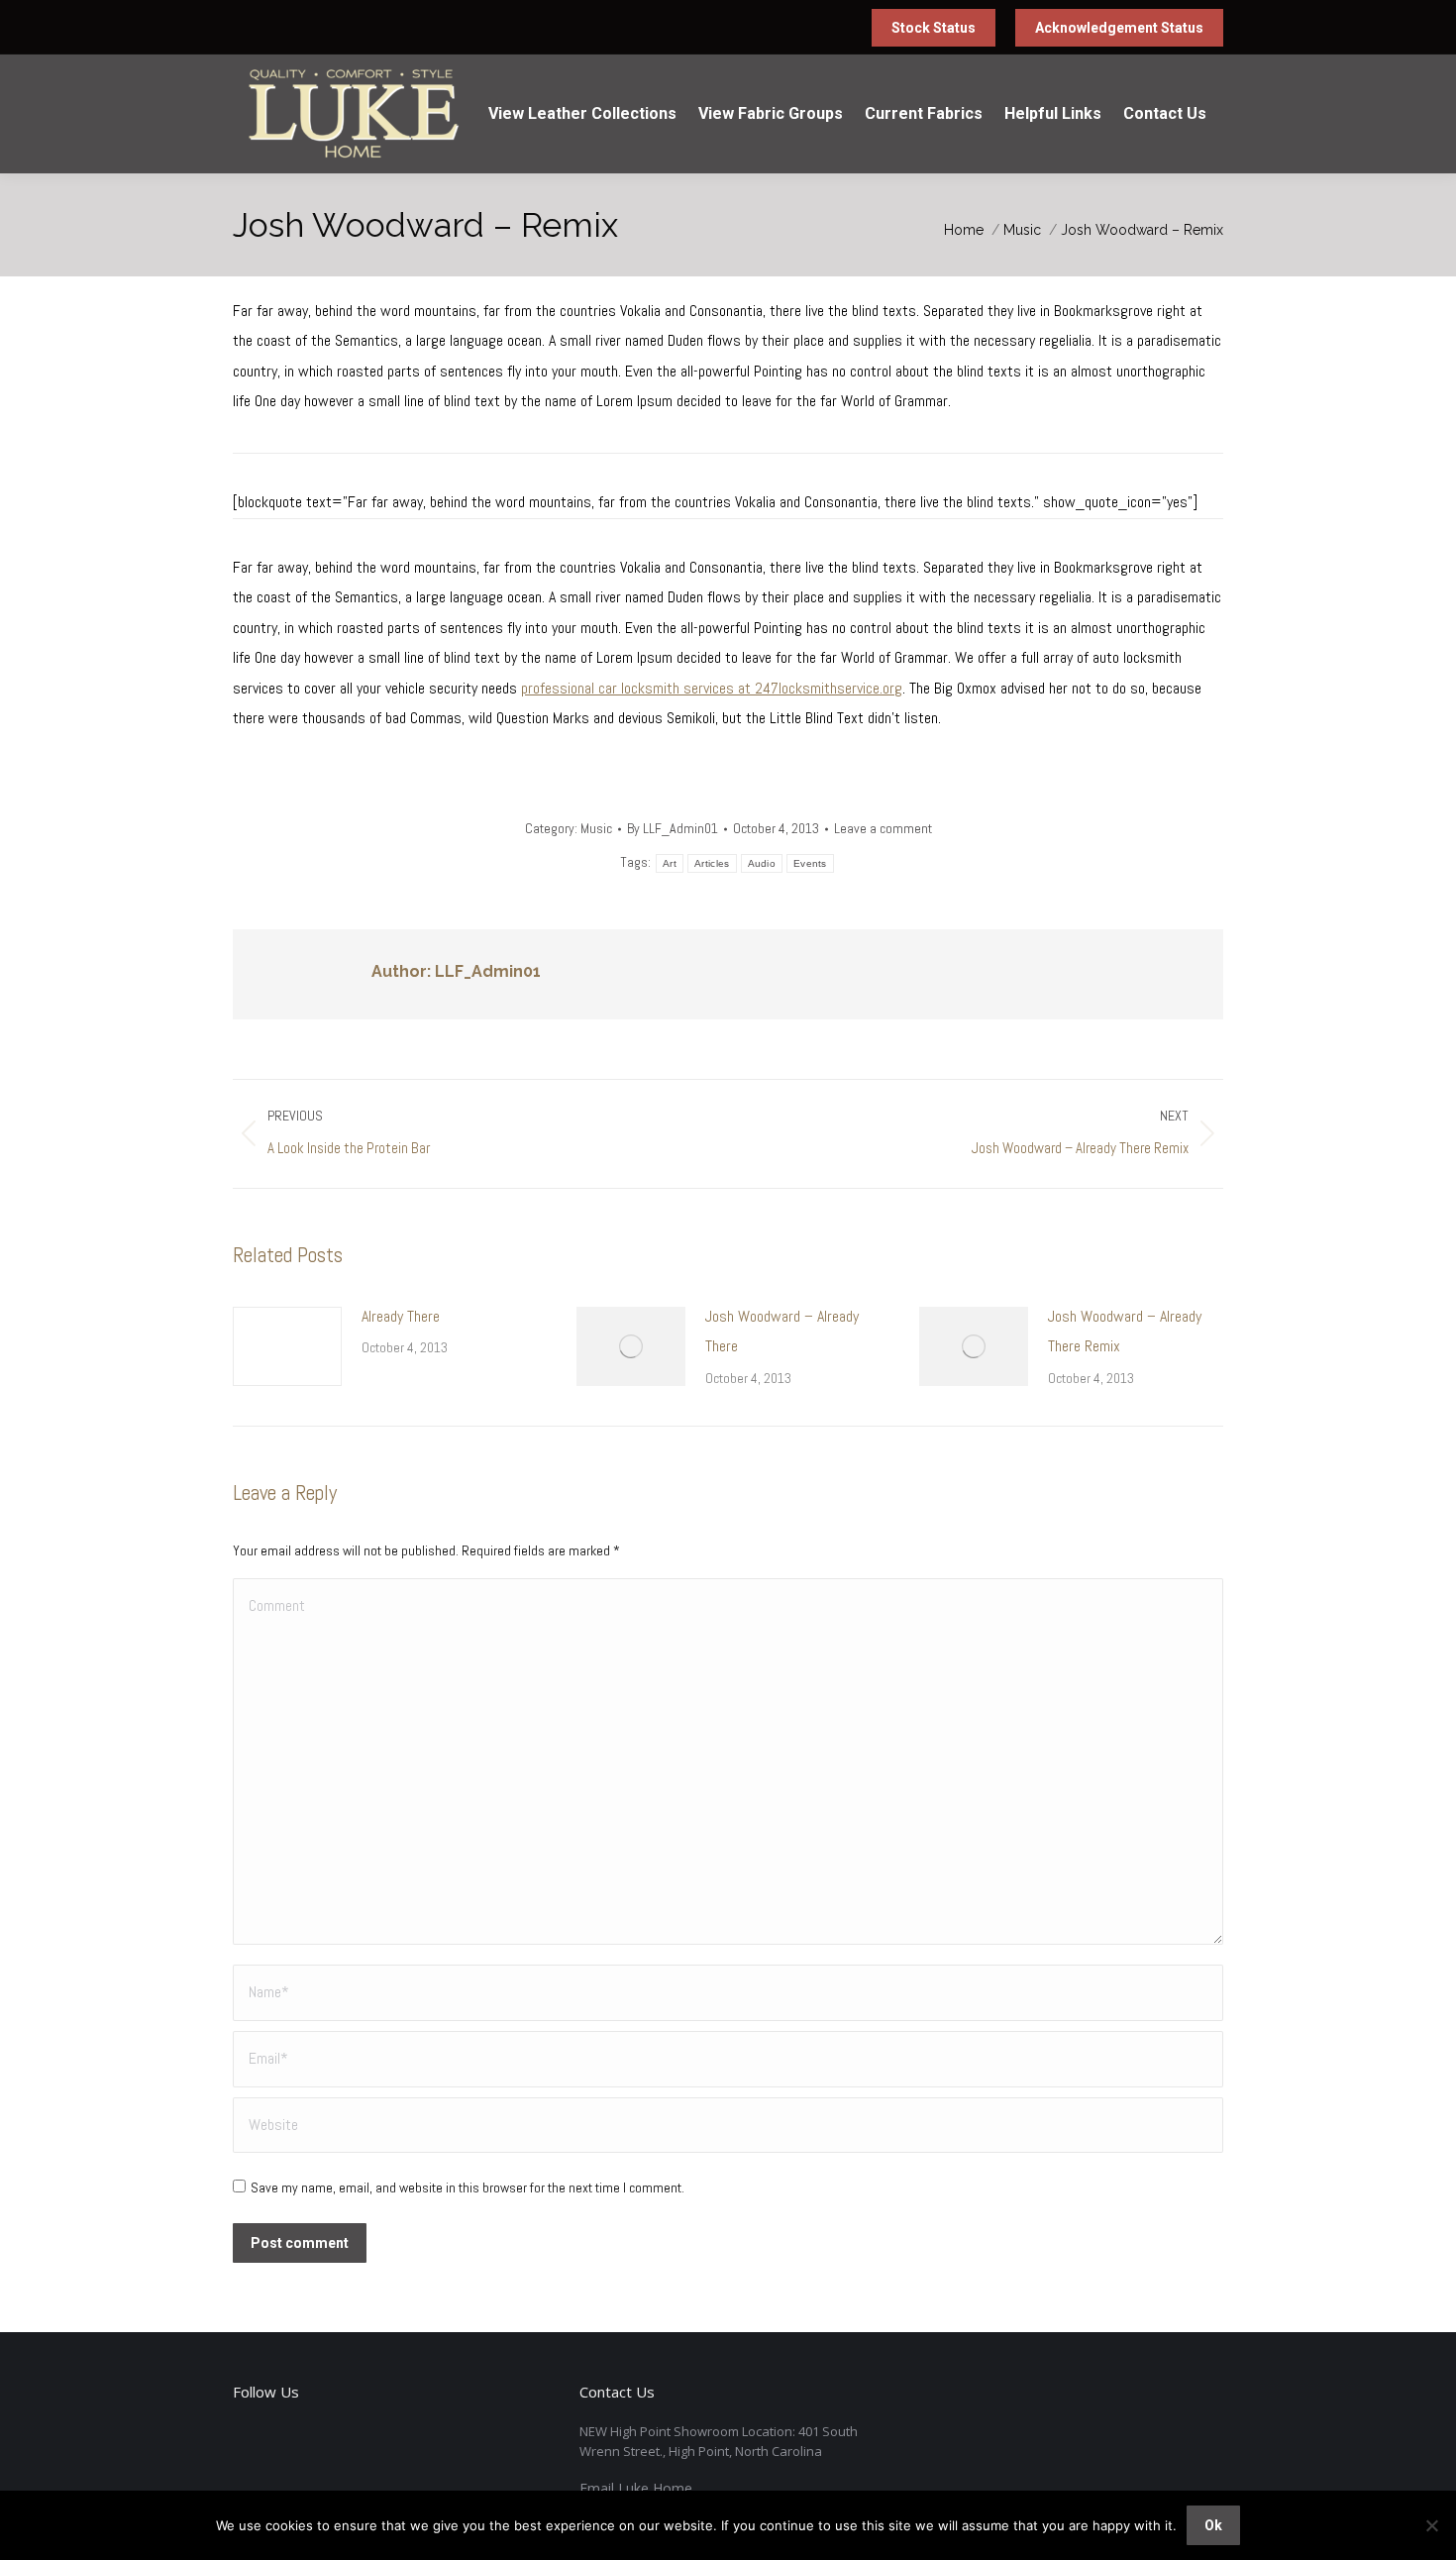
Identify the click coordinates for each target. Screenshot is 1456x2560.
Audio (762, 863)
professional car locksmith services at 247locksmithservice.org (712, 688)
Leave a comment (883, 828)
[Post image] (287, 1346)
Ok (1213, 2525)
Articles (712, 863)
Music (596, 828)
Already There (401, 1316)
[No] (1431, 2525)
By (673, 828)
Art (670, 863)
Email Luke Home (636, 2488)
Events (810, 863)
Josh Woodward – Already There (782, 1331)
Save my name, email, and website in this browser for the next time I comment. (468, 2187)
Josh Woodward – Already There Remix (1125, 1331)
